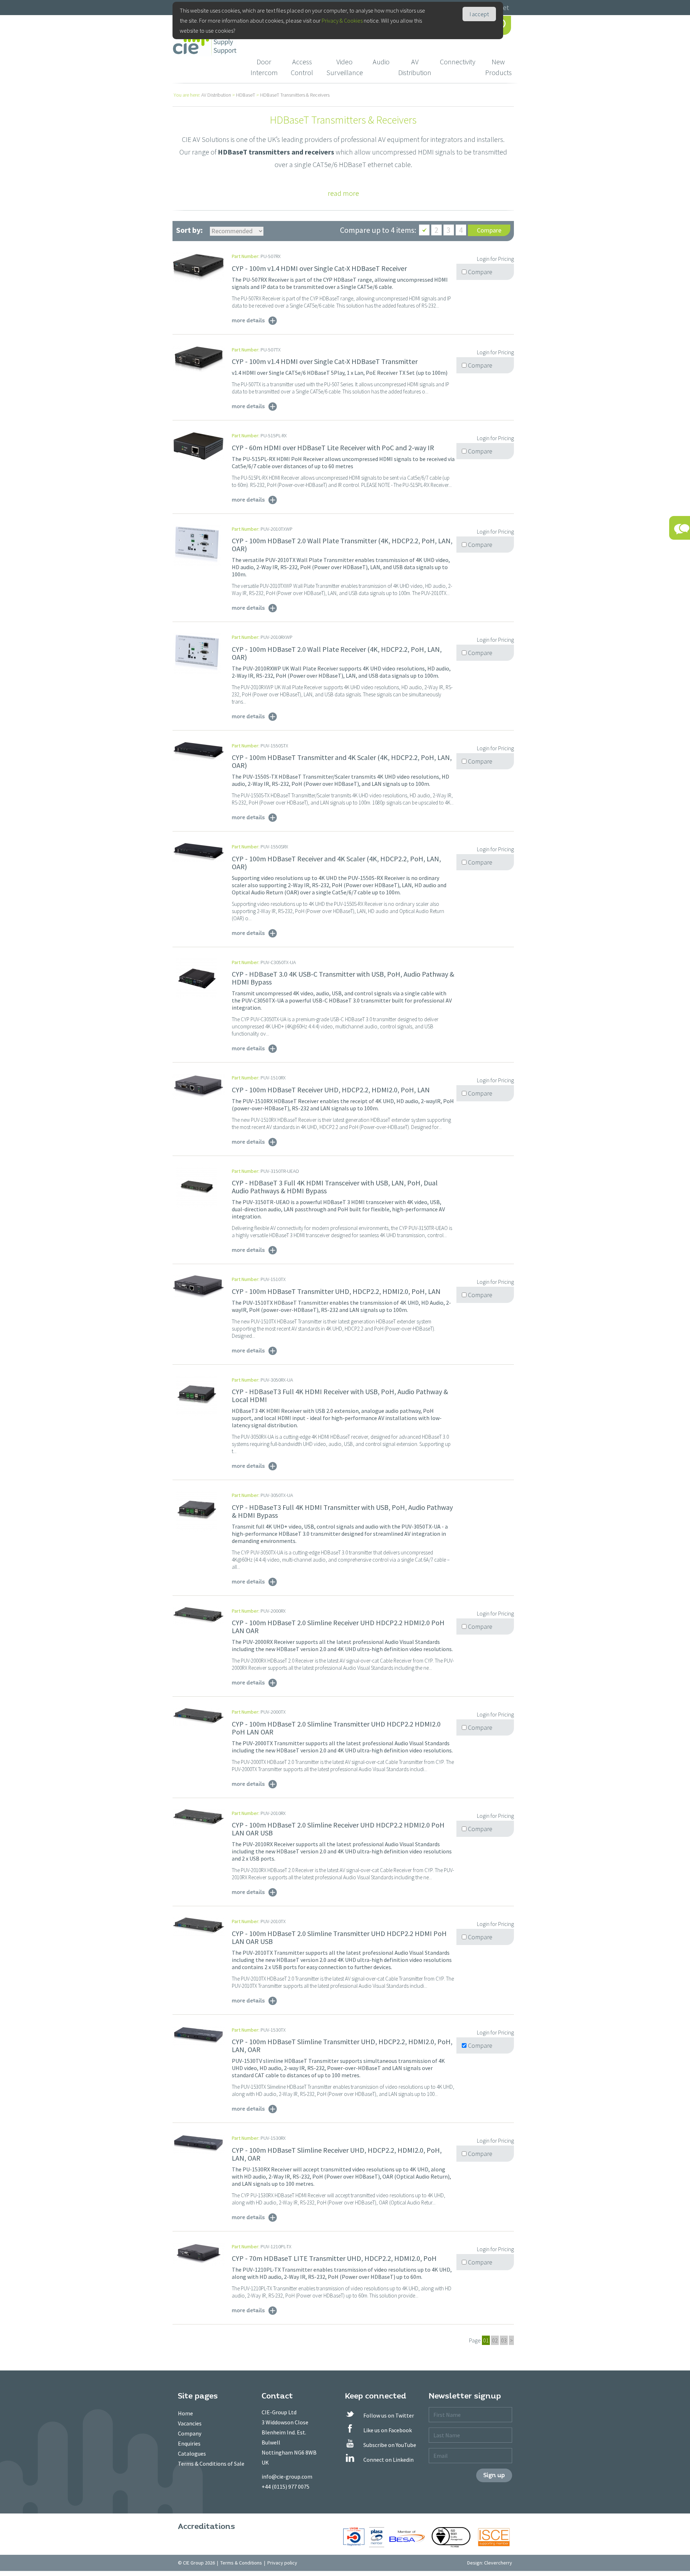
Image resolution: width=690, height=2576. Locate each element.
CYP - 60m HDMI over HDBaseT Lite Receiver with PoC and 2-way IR (333, 448)
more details (248, 320)
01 (486, 2340)
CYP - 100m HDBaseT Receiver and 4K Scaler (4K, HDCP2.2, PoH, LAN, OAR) (336, 863)
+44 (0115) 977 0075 (286, 2487)
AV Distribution (415, 67)
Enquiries (189, 2443)
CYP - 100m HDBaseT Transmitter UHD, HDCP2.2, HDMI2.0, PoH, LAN (336, 1291)
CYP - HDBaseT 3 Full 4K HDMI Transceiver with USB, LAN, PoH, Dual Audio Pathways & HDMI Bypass (335, 1187)
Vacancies (190, 2423)
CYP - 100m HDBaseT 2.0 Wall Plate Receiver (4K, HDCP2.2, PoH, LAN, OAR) (337, 653)
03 (504, 2340)
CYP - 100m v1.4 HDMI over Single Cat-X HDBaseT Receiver (319, 268)
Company (190, 2433)
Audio (381, 62)
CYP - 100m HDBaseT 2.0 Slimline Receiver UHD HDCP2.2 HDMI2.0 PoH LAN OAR (338, 1626)
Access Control (302, 67)
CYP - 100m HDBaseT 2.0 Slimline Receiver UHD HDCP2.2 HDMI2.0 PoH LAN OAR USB (338, 1829)
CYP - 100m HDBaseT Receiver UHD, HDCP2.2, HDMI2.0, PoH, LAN (331, 1090)
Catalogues (192, 2453)
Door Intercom (264, 67)
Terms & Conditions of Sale (211, 2464)
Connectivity (458, 62)
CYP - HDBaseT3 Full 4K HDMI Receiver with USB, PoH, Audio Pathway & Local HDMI (340, 1395)
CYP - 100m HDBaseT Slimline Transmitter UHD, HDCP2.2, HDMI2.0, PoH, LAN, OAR (342, 2045)
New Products (498, 67)
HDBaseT (246, 95)
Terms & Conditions (241, 2563)
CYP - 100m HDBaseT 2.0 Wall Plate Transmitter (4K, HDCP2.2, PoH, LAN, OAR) (342, 545)
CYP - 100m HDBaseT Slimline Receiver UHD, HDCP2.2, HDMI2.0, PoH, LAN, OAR (337, 2154)
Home (185, 2413)
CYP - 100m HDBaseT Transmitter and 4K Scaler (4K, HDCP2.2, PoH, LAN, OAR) (342, 761)
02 (495, 2340)
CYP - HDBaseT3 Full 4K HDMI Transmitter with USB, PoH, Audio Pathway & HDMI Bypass (342, 1511)
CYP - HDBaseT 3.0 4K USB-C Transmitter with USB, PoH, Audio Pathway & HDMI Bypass (343, 978)
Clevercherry (498, 2563)
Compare (489, 230)
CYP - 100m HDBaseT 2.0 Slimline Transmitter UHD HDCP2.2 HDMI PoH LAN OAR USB (339, 1937)
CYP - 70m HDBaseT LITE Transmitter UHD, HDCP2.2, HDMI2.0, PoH (334, 2258)
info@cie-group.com (287, 2476)
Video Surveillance (345, 67)
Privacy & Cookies (342, 20)
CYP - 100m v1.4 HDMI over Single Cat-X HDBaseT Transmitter (325, 361)
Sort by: (189, 230)
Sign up (494, 2475)
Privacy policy (282, 2563)
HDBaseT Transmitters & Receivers (295, 95)
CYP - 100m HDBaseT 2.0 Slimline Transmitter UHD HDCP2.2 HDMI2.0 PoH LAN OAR (336, 1728)
